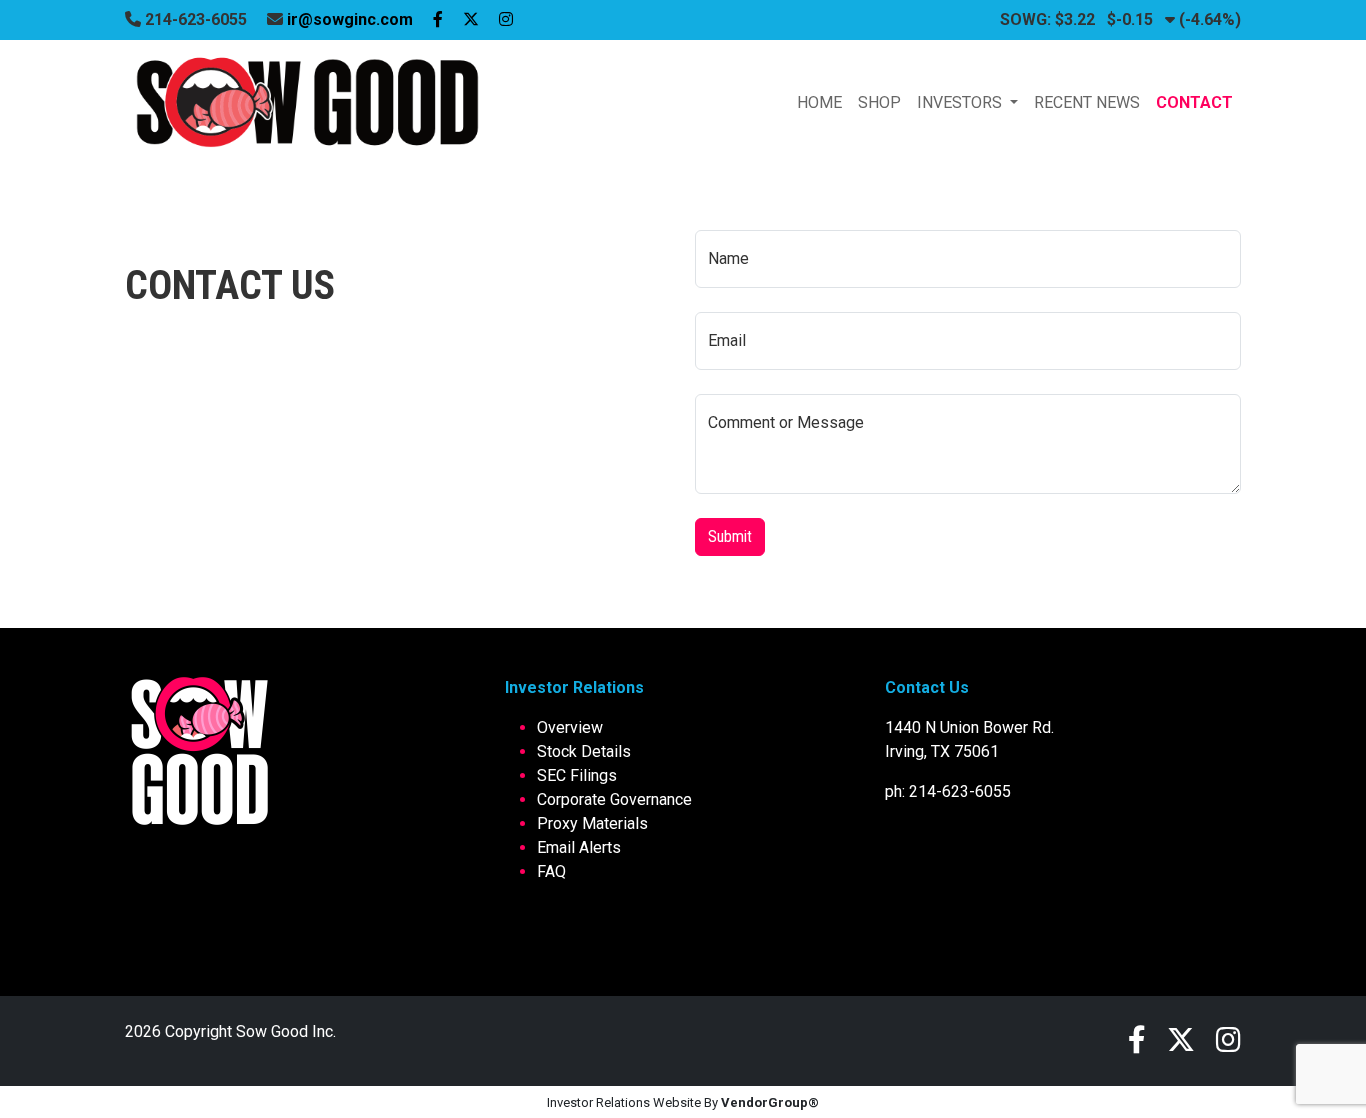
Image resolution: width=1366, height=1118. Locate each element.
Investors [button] (961, 102)
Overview (570, 727)
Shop (879, 102)
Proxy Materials (592, 823)
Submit (730, 536)
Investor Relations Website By (683, 1102)
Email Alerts (579, 847)
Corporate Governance (614, 799)
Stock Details (584, 751)
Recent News (1087, 102)
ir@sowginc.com (350, 19)
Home (819, 102)
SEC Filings (577, 775)
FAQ (551, 871)
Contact (1194, 102)
